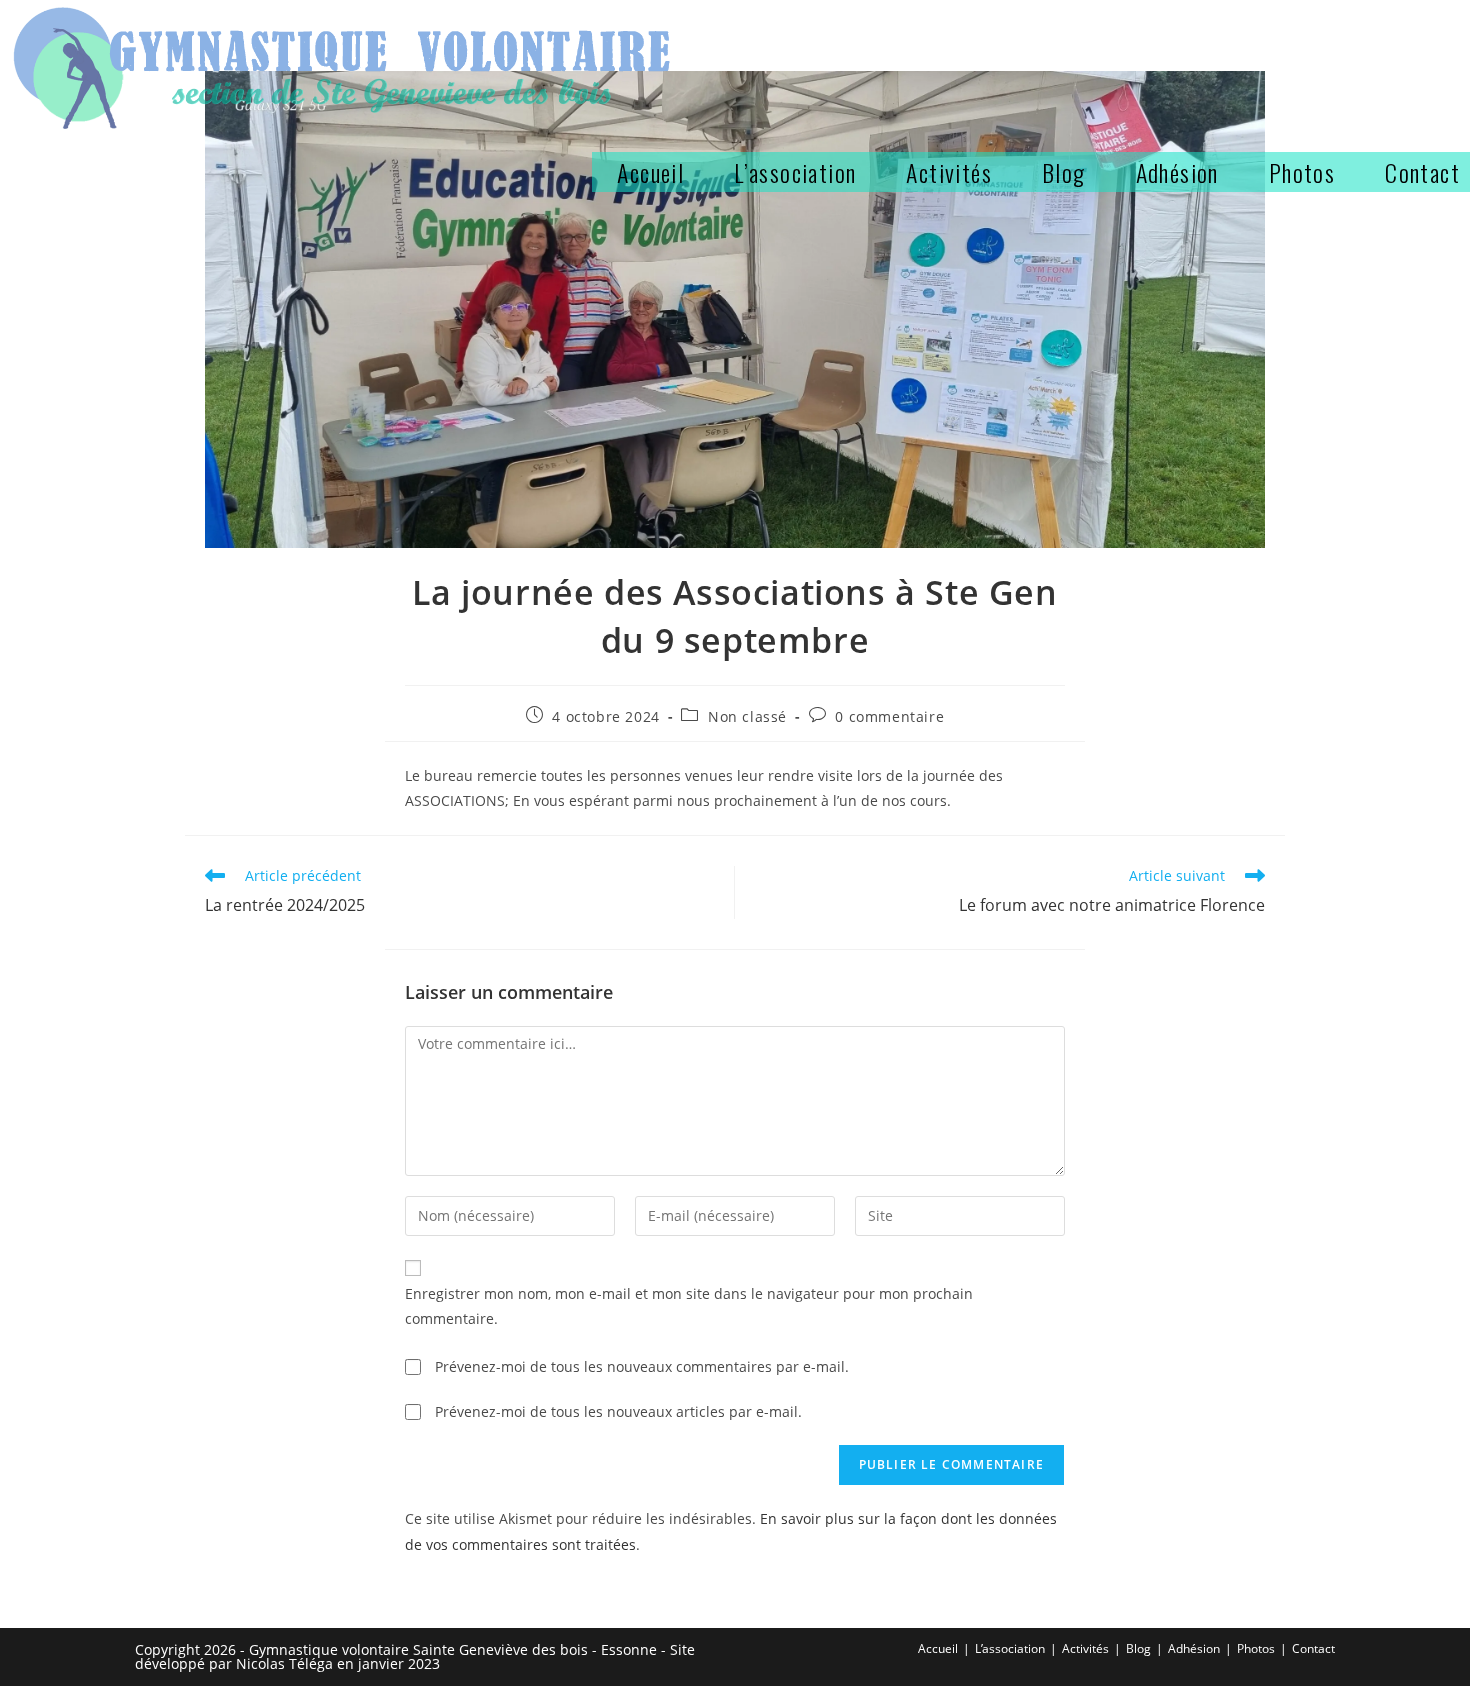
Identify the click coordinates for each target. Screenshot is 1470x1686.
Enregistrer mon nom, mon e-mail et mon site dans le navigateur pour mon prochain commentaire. (689, 1306)
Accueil (938, 1648)
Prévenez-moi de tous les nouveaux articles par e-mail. (618, 1411)
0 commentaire (889, 716)
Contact (1313, 1648)
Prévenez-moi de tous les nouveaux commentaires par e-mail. (642, 1366)
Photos (1256, 1648)
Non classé (747, 716)
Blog (1138, 1648)
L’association (1010, 1648)
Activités (1085, 1648)
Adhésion (1194, 1648)
